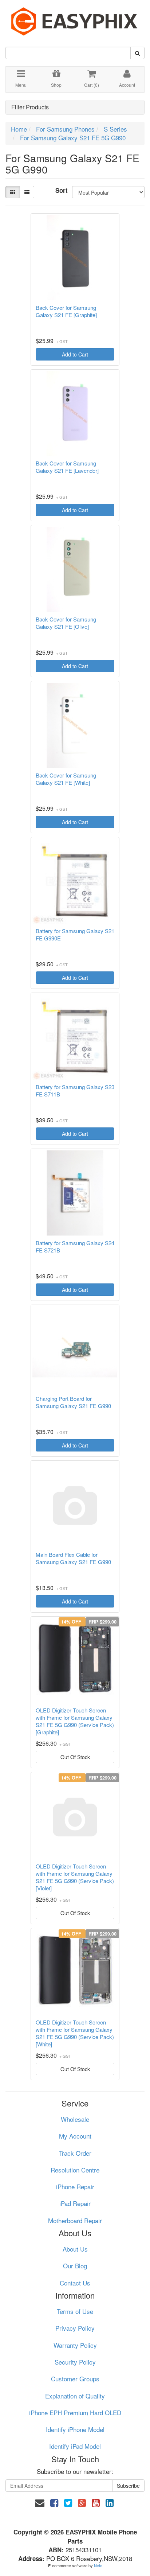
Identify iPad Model (75, 2446)
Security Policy (75, 2362)
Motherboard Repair (75, 2220)
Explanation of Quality (75, 2396)
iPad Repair (75, 2203)
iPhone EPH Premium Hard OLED (75, 2413)
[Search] (137, 53)
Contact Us (75, 2283)
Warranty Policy (75, 2345)
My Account (75, 2136)
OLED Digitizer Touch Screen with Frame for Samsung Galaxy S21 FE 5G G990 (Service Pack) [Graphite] (75, 1721)
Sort (61, 190)
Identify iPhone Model (75, 2429)
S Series (115, 129)
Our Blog (75, 2266)
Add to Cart (75, 354)
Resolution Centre (75, 2170)
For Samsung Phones (65, 129)
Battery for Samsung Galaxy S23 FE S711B (75, 1091)
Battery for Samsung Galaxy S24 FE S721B (75, 1247)
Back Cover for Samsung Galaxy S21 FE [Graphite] (66, 311)
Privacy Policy (75, 2328)
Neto (98, 2565)
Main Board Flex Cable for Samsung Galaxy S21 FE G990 (73, 1558)
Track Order (75, 2153)
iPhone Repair (75, 2187)
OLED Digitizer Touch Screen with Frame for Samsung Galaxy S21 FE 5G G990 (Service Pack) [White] (75, 2033)
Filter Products (30, 107)
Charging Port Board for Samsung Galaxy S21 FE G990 (73, 1402)
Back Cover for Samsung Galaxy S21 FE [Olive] (66, 623)
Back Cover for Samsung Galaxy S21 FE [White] (66, 779)
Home (19, 129)
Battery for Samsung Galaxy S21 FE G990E (75, 935)
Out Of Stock (75, 1757)
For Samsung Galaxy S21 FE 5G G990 (73, 138)
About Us (75, 2249)
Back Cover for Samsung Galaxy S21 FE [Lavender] (67, 467)
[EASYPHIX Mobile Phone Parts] (75, 19)
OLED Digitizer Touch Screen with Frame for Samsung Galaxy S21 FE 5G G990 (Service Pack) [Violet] (75, 1877)
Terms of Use (75, 2311)
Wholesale (75, 2119)
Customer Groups (75, 2379)
